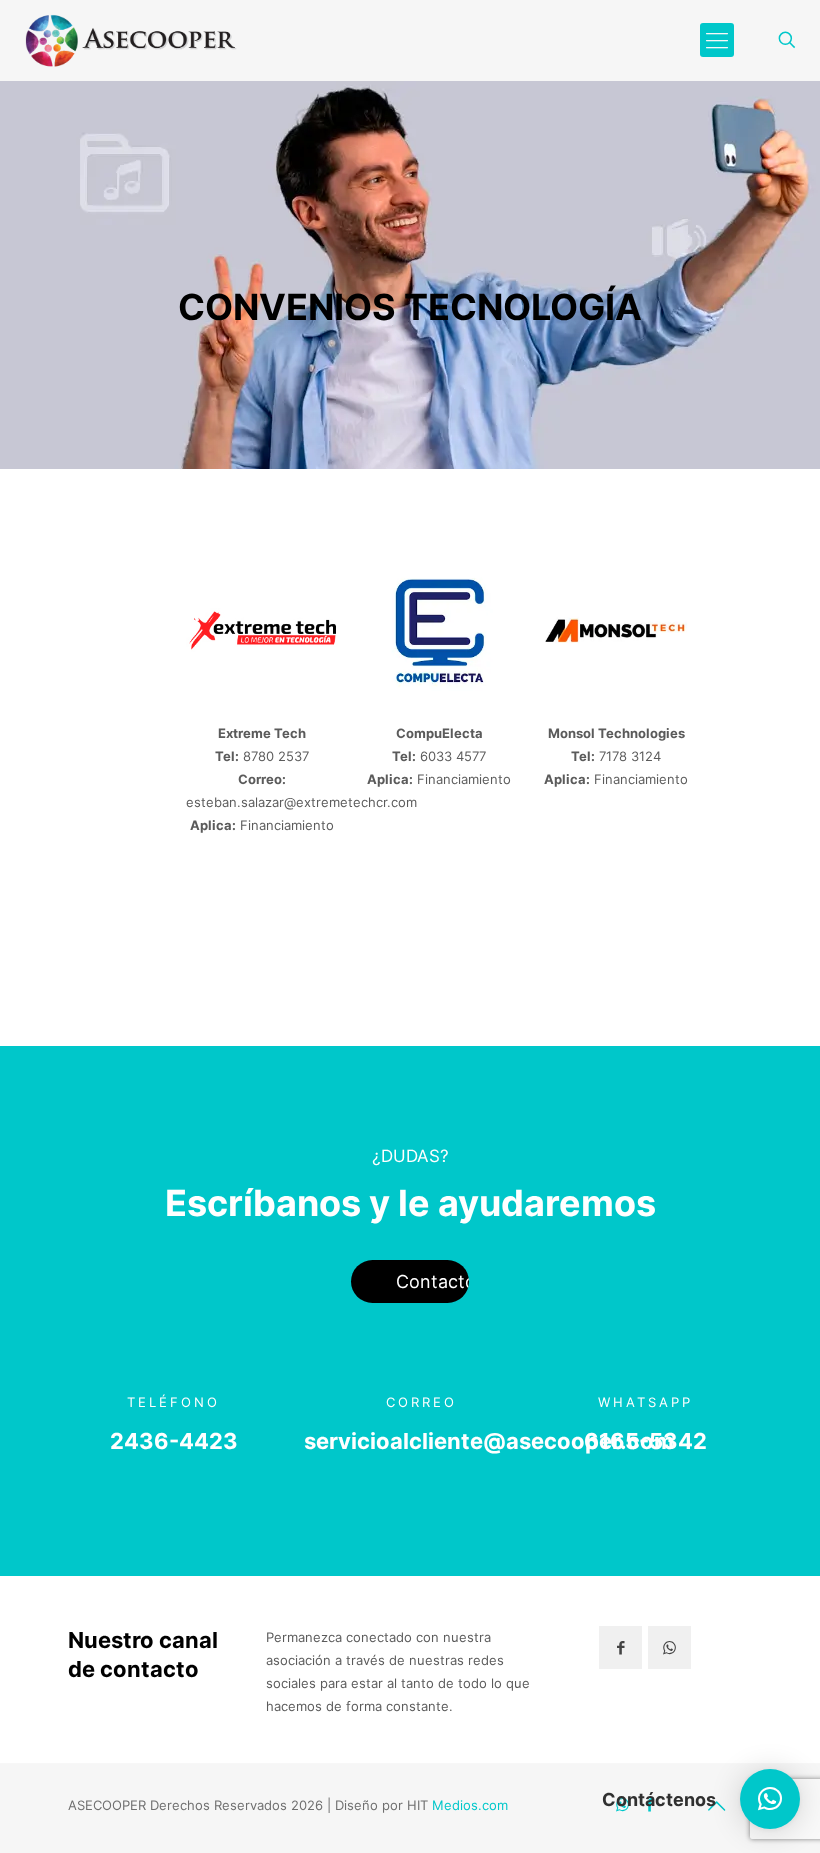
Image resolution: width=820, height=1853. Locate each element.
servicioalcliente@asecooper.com (489, 1441)
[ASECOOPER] (129, 40)
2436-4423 (174, 1441)
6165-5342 (645, 1441)
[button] (770, 1799)
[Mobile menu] (717, 40)
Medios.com (470, 1805)
